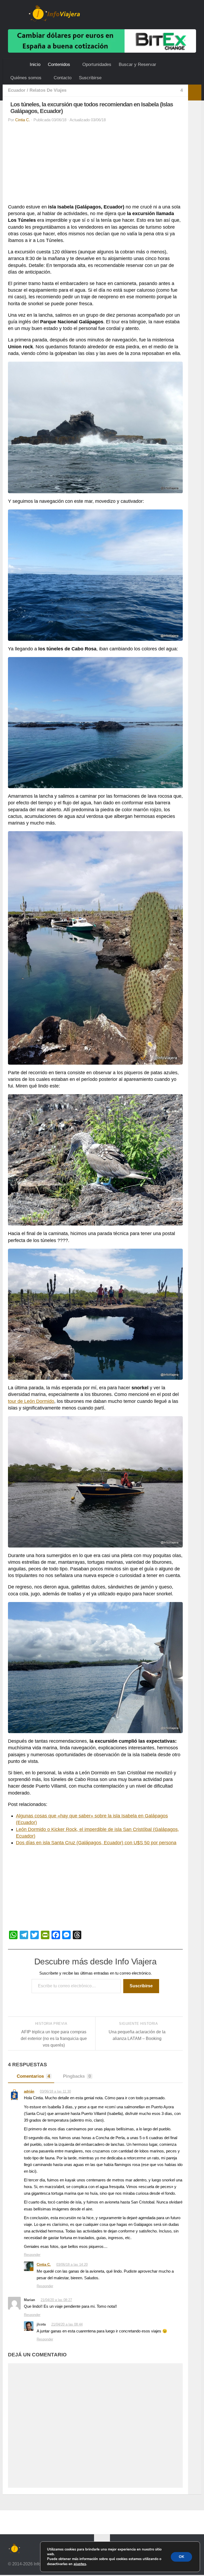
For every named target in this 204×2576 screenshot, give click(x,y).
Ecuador (17, 90)
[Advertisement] (95, 165)
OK (181, 2557)
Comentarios (33, 2076)
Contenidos (59, 64)
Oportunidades (96, 64)
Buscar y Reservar (137, 64)
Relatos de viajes (48, 90)
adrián (29, 2091)
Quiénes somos (26, 78)
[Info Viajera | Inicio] (54, 13)
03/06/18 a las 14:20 (73, 2265)
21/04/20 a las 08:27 (57, 2301)
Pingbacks (77, 2076)
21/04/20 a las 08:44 (67, 2325)
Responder (32, 2255)
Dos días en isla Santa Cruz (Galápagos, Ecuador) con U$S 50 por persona (96, 1843)
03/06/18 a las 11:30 (56, 2092)
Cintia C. (23, 120)
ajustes (80, 2564)
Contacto (62, 78)
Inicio (35, 64)
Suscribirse (89, 78)
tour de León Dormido (31, 1401)
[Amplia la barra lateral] (195, 93)
